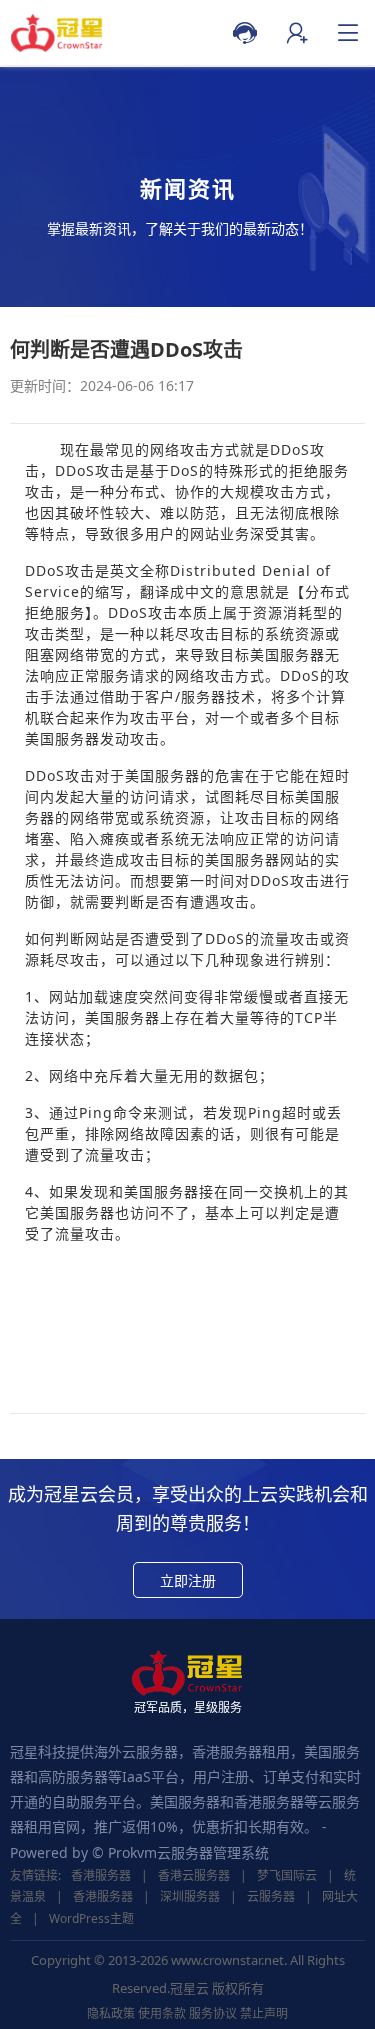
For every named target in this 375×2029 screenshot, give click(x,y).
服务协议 (213, 2013)
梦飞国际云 (287, 1875)
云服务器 (271, 1896)
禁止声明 (264, 2013)
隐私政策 (111, 2013)
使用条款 (162, 2013)
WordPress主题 (91, 1918)
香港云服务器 (194, 1875)
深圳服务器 (190, 1896)
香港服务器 (101, 1875)
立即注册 (188, 1580)
